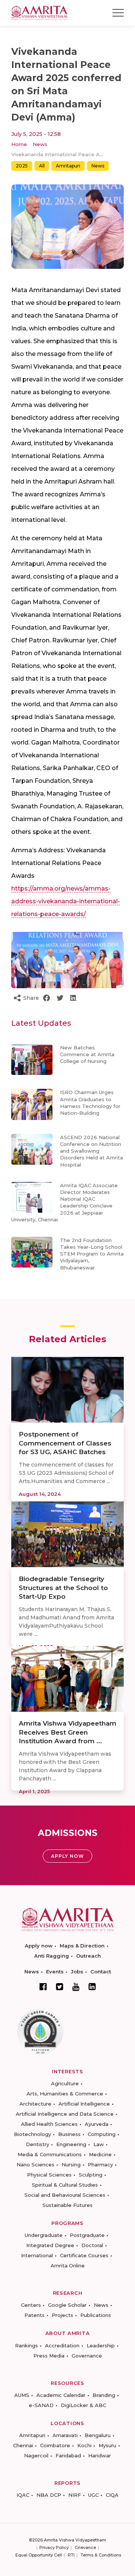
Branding (104, 2395)
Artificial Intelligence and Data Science (65, 2114)
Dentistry (37, 2144)
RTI (71, 2555)
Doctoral (92, 2245)
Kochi (84, 2445)
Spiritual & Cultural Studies (65, 2185)
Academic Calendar (61, 2395)
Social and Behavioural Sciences (65, 2195)
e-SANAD (41, 2405)
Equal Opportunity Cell (39, 2555)
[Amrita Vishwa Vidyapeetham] (39, 12)
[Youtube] (76, 1987)
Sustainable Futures (67, 2205)
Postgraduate (87, 2235)
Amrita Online (68, 2265)
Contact (101, 1972)
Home (19, 144)
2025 (22, 166)
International (37, 2255)
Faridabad (68, 2455)
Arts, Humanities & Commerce (65, 2094)
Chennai (23, 2445)
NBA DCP (49, 2495)
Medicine (100, 2154)
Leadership (101, 2345)
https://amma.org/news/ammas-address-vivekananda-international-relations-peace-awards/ (66, 901)
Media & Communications (50, 2154)
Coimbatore (55, 2445)
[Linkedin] (92, 1987)
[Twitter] (60, 1987)
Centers (31, 2305)
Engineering (71, 2144)
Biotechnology (32, 2134)
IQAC (23, 2495)
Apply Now (67, 1856)
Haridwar (100, 2455)
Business (69, 2134)
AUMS (22, 2395)
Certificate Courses (84, 2255)
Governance (87, 2356)
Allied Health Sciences (49, 2124)
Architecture (35, 2104)
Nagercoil (36, 2455)
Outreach (88, 1956)
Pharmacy (100, 2165)
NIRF (75, 2495)
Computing (102, 2134)
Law (99, 2144)
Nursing (71, 2165)
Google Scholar (67, 2305)
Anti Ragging (52, 1956)
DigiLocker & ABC (83, 2405)
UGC (93, 2495)
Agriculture (65, 2083)
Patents (34, 2315)
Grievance (85, 2547)
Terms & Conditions (101, 2555)
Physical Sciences (49, 2175)
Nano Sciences (35, 2165)
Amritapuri (68, 166)
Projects (62, 2315)
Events (55, 1972)
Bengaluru (98, 2435)
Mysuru (107, 2445)
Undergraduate (44, 2235)
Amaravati (65, 2435)
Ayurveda (97, 2124)
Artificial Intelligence (84, 2104)
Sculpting (91, 2175)
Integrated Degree (50, 2245)
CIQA (112, 2495)
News (40, 144)
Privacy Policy (54, 2547)
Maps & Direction (82, 1946)
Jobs (77, 1972)
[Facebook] (43, 1987)
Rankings (26, 2345)
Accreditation (62, 2345)
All (42, 166)
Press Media (49, 2356)
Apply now (39, 1946)
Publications (96, 2315)
